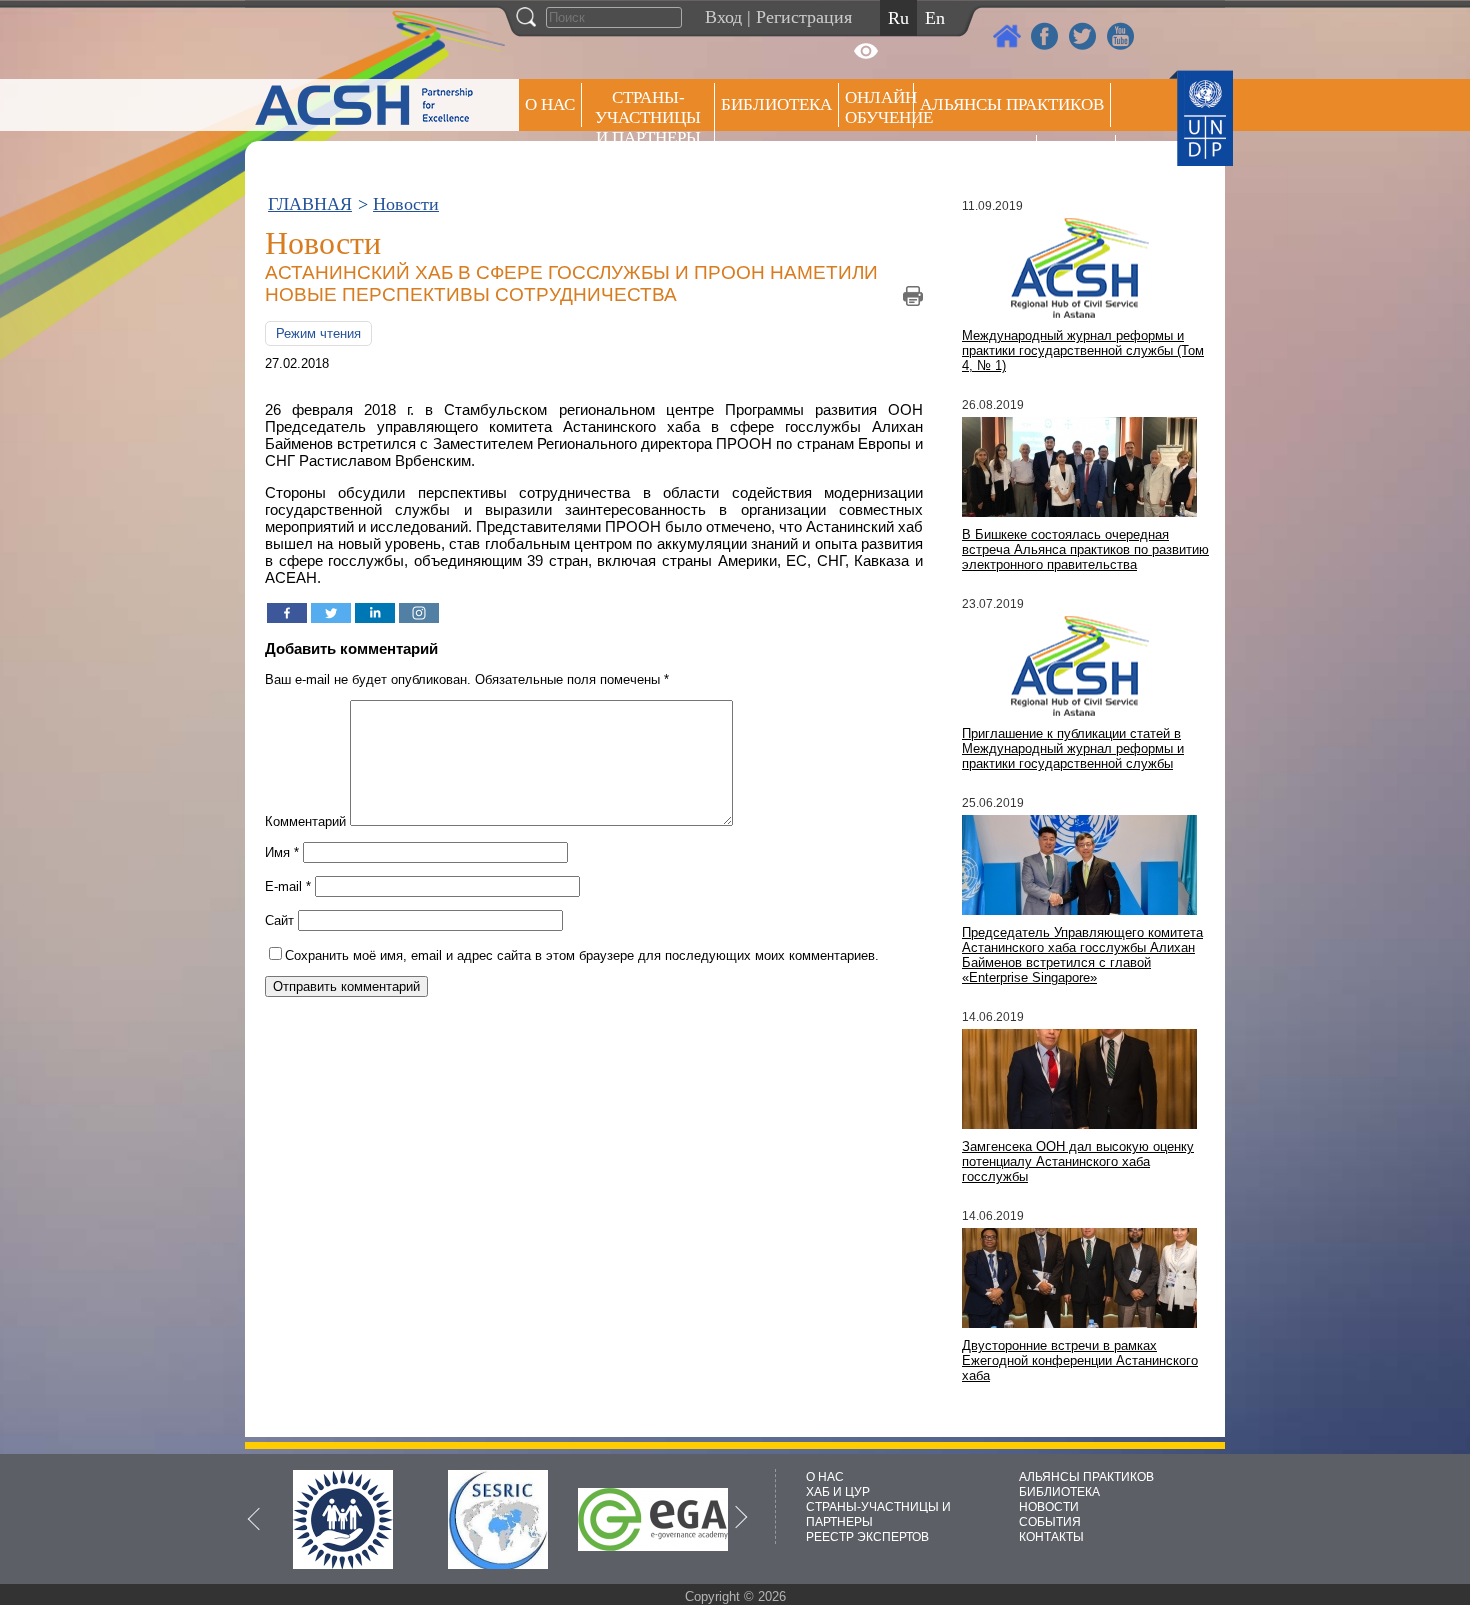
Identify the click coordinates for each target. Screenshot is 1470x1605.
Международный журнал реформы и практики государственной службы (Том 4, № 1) (1083, 350)
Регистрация (804, 17)
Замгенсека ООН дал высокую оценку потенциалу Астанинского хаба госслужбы (1078, 1161)
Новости (406, 204)
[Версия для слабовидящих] (866, 51)
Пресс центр (975, 156)
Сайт (279, 920)
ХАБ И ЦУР (838, 1492)
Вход (723, 17)
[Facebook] (287, 613)
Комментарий (305, 821)
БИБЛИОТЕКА (1059, 1492)
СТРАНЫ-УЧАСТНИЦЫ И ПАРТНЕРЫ (648, 117)
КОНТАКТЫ (1051, 1537)
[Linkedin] (375, 613)
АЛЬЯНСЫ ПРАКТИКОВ (1086, 1477)
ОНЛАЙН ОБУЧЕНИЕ (879, 107)
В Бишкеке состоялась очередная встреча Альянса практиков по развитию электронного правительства (1085, 549)
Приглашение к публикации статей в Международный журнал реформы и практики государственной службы (1073, 748)
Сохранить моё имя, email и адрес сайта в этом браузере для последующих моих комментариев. (582, 955)
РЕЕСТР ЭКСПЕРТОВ (1079, 159)
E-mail (288, 886)
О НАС (550, 104)
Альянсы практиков (1012, 104)
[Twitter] (331, 613)
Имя (282, 852)
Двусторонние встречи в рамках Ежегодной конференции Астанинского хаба (1080, 1360)
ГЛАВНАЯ (310, 204)
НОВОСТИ (1049, 1507)
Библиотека (776, 104)
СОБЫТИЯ (1050, 1522)
